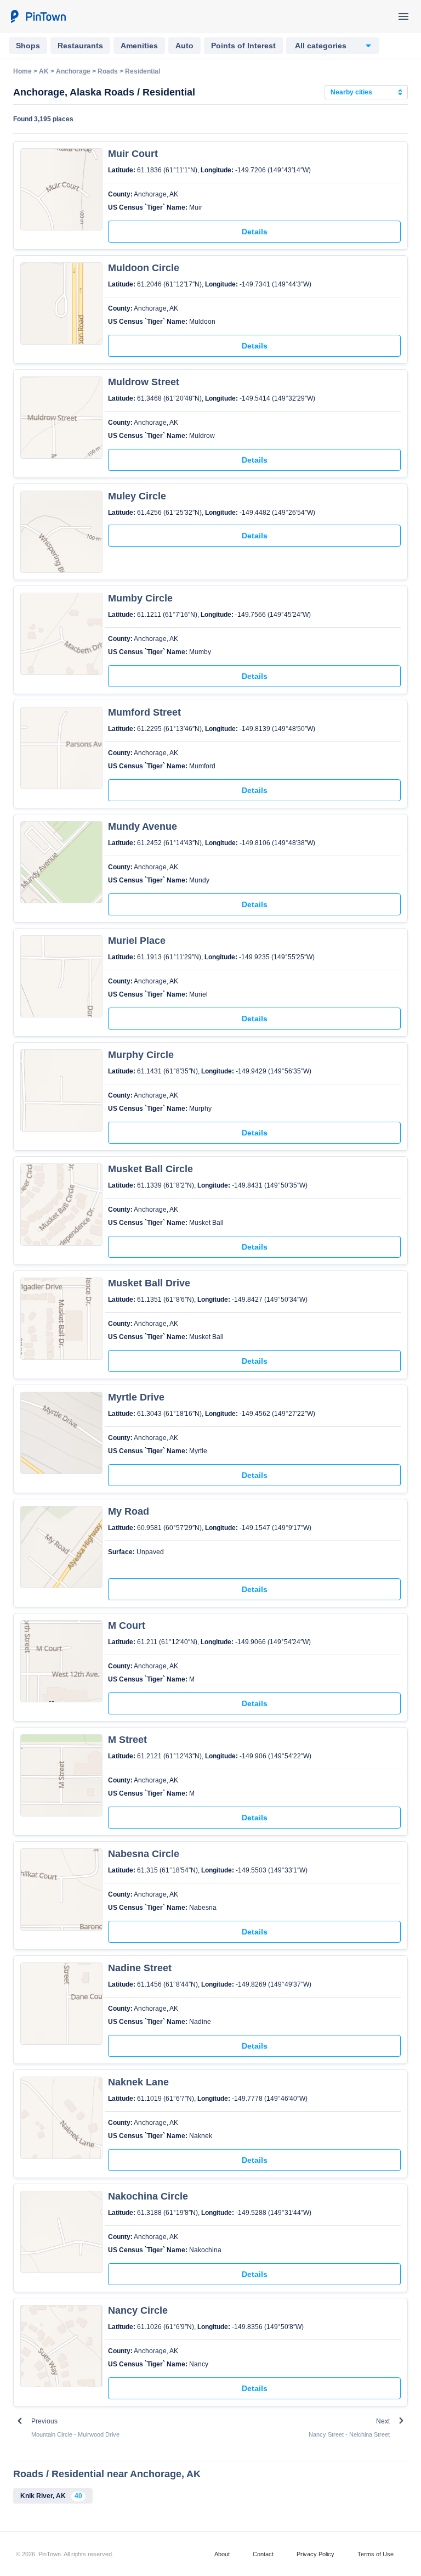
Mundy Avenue (143, 826)
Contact (263, 2554)
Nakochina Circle (148, 2196)
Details (255, 232)
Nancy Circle (138, 2310)
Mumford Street (144, 712)
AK (44, 71)
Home (22, 71)
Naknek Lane (138, 2082)
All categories (321, 46)
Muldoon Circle (144, 268)
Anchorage (73, 71)
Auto (184, 46)
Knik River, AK (51, 2496)
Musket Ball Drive (149, 1283)
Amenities (139, 46)
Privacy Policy (315, 2554)
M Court (127, 1626)
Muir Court (133, 154)
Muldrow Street (144, 382)
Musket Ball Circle (150, 1169)
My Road (129, 1511)
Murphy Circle (141, 1055)
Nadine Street (140, 1968)
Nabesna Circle (144, 1854)
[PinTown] (38, 16)
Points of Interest (243, 46)
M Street (127, 1740)
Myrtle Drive (136, 1397)
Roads (108, 71)
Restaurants (80, 46)
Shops (28, 46)
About (222, 2554)
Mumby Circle (140, 598)
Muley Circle (137, 496)
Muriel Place (137, 941)
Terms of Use (376, 2554)
